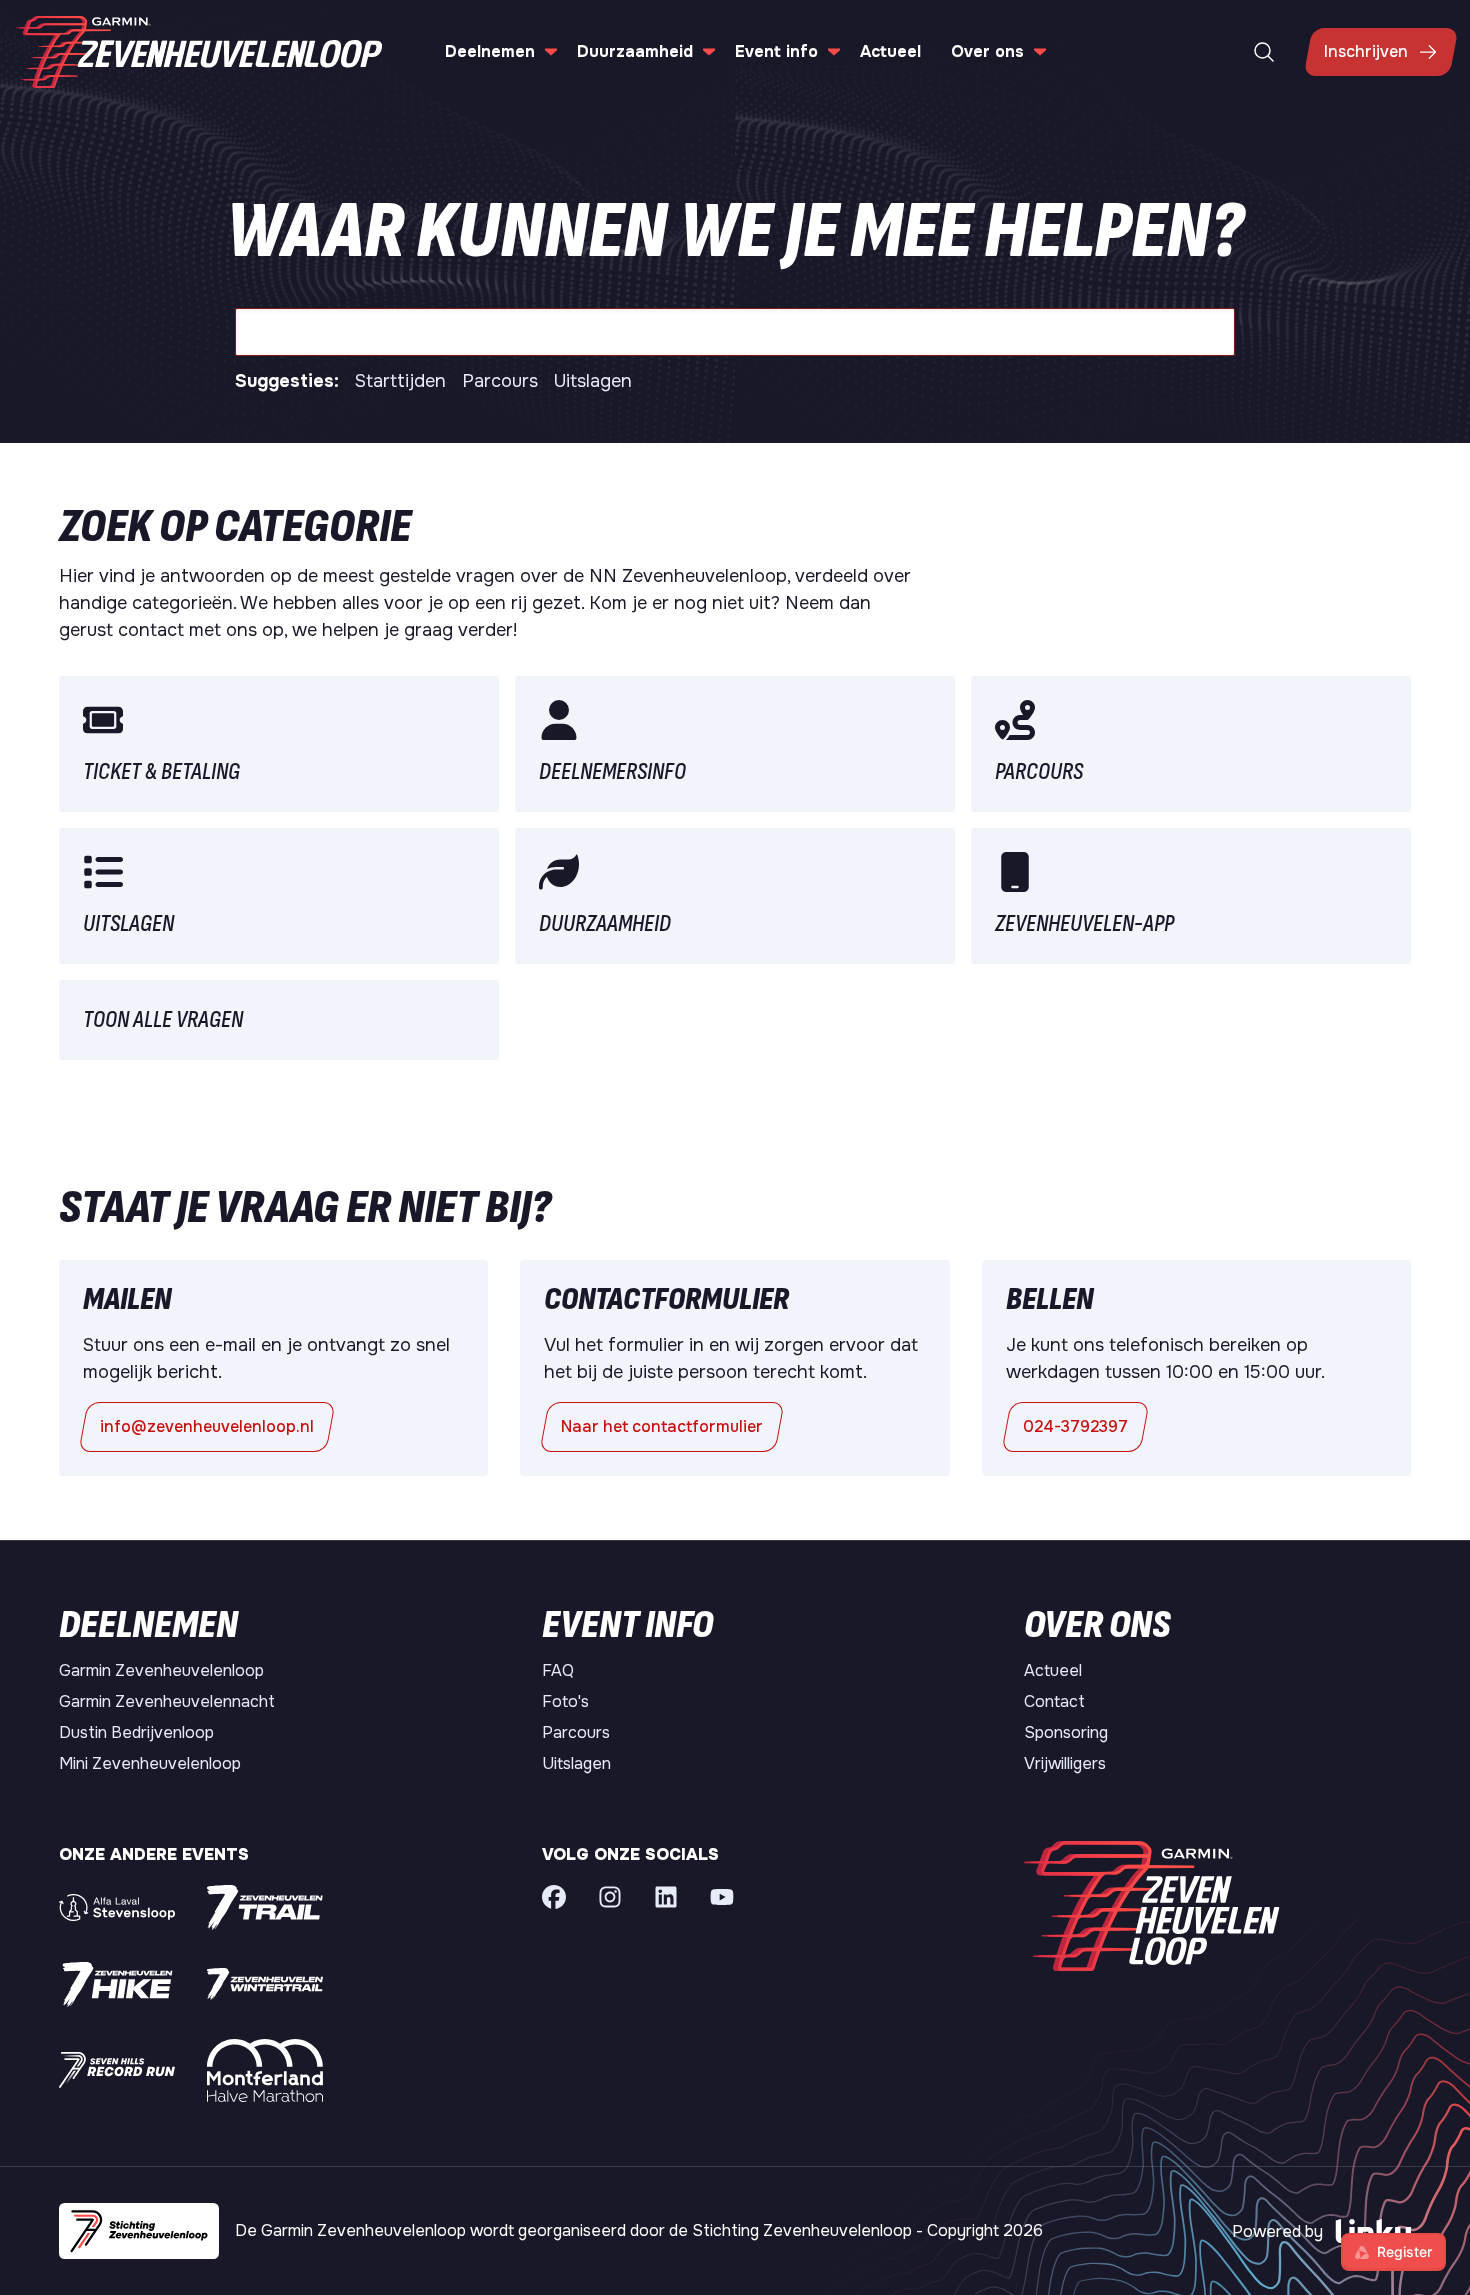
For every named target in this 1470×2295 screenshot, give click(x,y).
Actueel (890, 51)
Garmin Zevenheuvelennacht (167, 1701)
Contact (1054, 1701)
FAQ (558, 1670)
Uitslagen (593, 381)
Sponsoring (1066, 1732)
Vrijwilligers (1065, 1763)
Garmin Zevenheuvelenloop (161, 1670)
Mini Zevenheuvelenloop (150, 1763)
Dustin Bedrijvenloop (136, 1732)
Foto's (565, 1701)
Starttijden (400, 381)
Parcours (500, 381)
